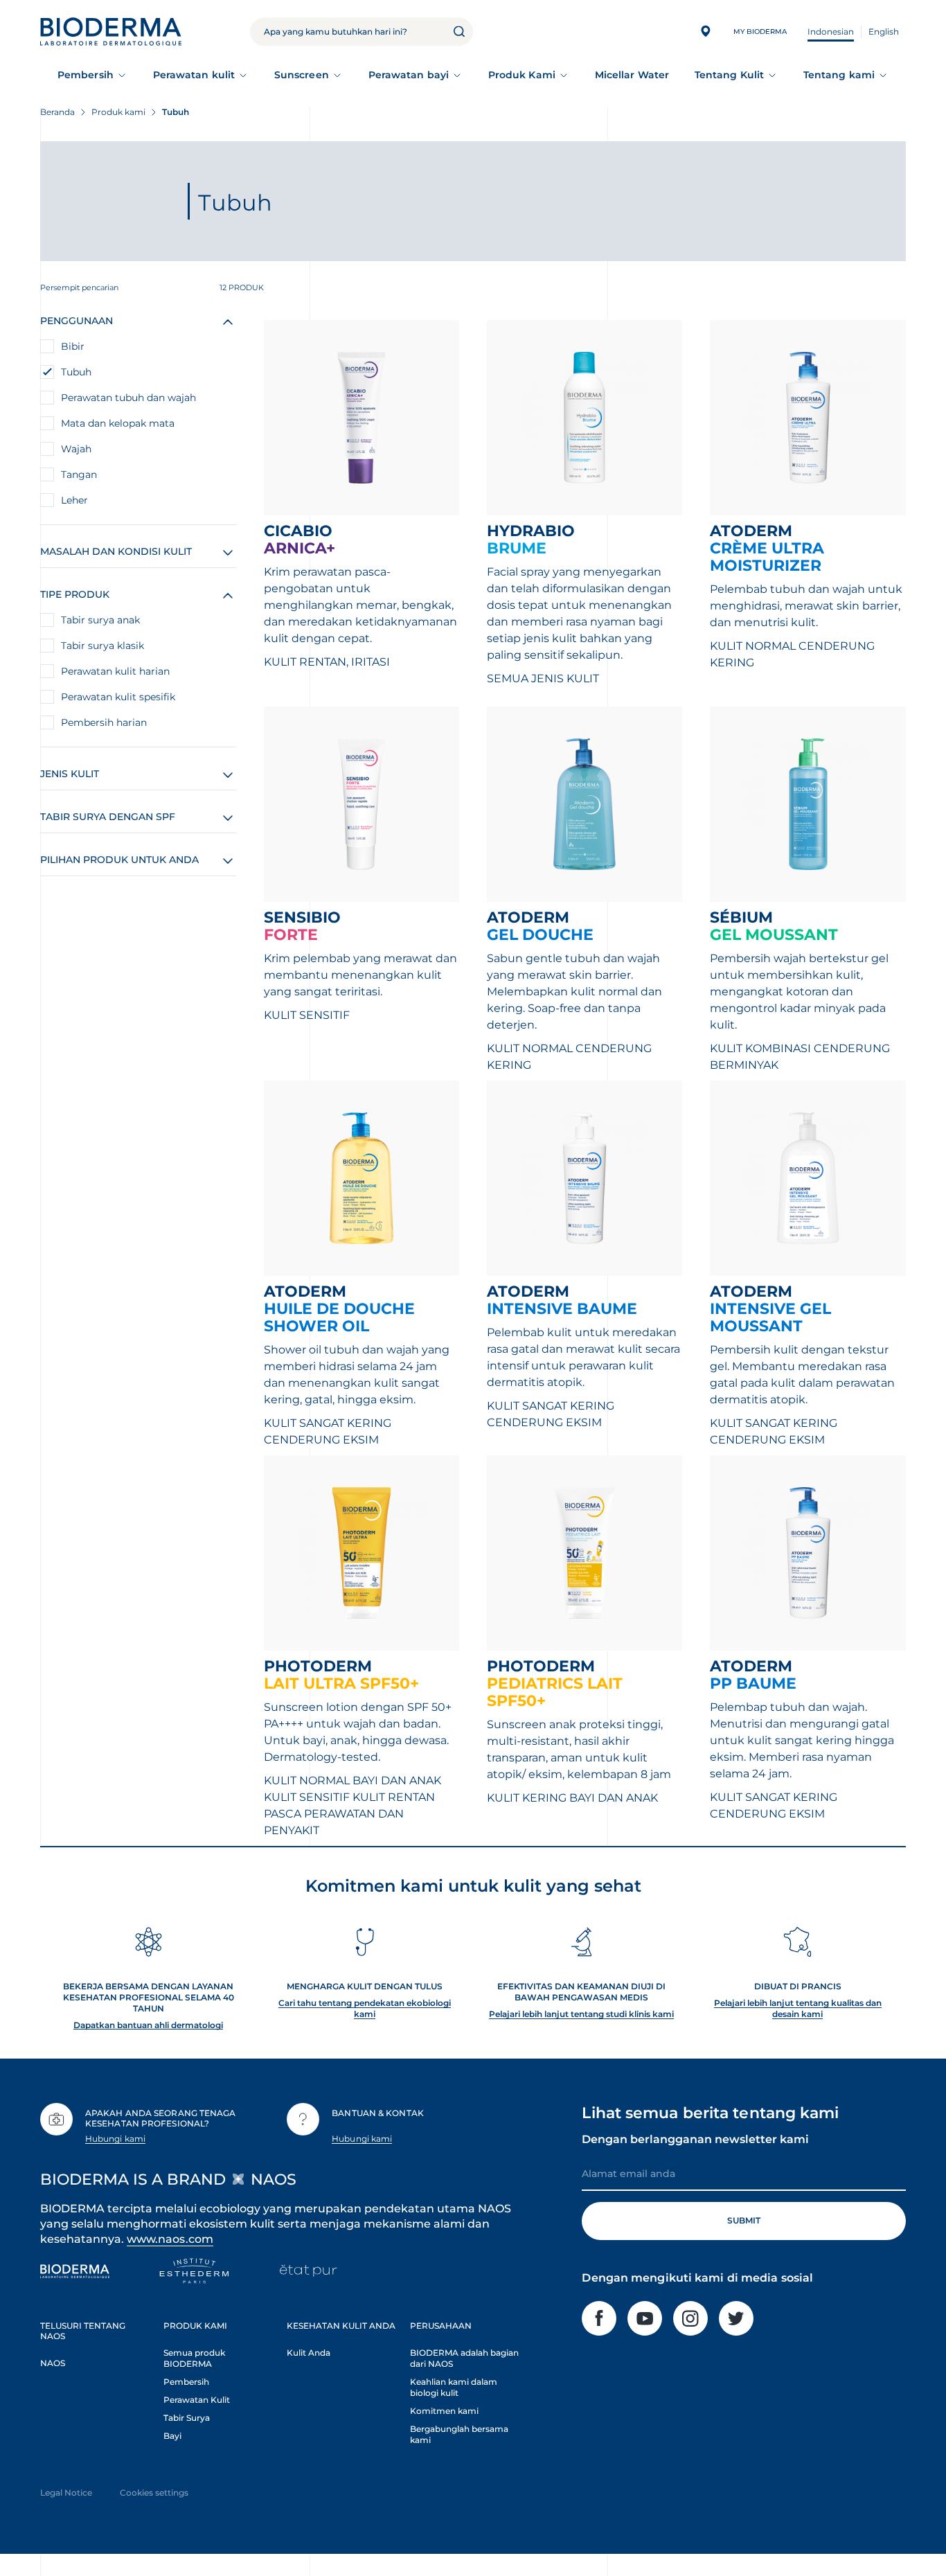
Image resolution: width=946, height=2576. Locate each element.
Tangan (79, 474)
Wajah (76, 449)
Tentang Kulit (729, 75)
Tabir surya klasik (102, 646)
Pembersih (86, 75)
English (884, 32)
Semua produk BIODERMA (194, 2358)
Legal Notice (66, 2493)
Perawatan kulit (194, 75)
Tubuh (76, 372)
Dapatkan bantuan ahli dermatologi (148, 2025)
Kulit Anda (309, 2353)
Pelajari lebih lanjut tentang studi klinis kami (581, 2014)
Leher (74, 500)
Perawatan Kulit (197, 2400)
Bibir (73, 346)
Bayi (172, 2436)
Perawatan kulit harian (115, 671)
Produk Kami (522, 75)
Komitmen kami (444, 2411)
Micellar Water (632, 75)
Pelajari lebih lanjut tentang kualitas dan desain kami (798, 2008)
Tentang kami (839, 75)
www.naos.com (170, 2239)
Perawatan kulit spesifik (118, 697)
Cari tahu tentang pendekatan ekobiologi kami (365, 2008)
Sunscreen (302, 75)
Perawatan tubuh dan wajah (128, 398)
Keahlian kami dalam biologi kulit (454, 2387)
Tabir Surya (187, 2418)
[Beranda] (111, 32)
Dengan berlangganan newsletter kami (695, 2139)
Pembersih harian (104, 722)
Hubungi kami (115, 2139)
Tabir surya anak (100, 620)
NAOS (53, 2363)
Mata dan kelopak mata (118, 423)
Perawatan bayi (409, 75)
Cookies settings (154, 2493)
